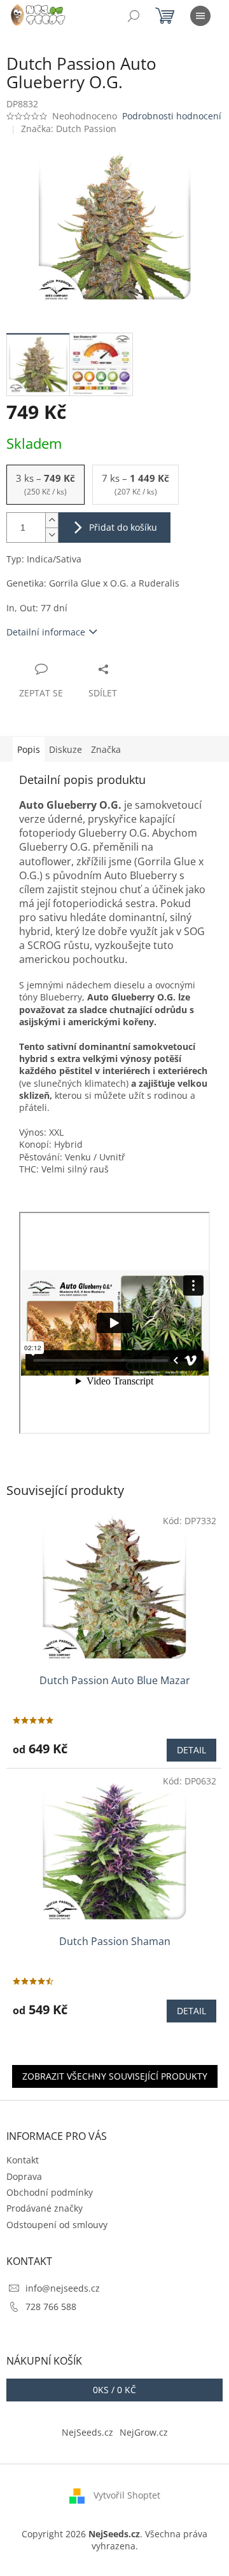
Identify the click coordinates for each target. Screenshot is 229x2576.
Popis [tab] (29, 749)
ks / (114, 2390)
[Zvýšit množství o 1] (52, 520)
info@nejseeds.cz (63, 2288)
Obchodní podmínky (50, 2192)
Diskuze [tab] (66, 749)
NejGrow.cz (144, 2432)
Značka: (69, 129)
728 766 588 (51, 2307)
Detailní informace (46, 632)
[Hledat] (134, 16)
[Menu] (200, 16)
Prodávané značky (45, 2208)
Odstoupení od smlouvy (57, 2225)
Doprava (24, 2176)
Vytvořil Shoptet (127, 2494)
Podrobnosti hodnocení (172, 116)
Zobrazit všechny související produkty (115, 2076)
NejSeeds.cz (87, 2432)
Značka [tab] (106, 749)
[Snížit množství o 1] (52, 535)
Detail (191, 1750)
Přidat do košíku (123, 527)
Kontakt (23, 2160)
